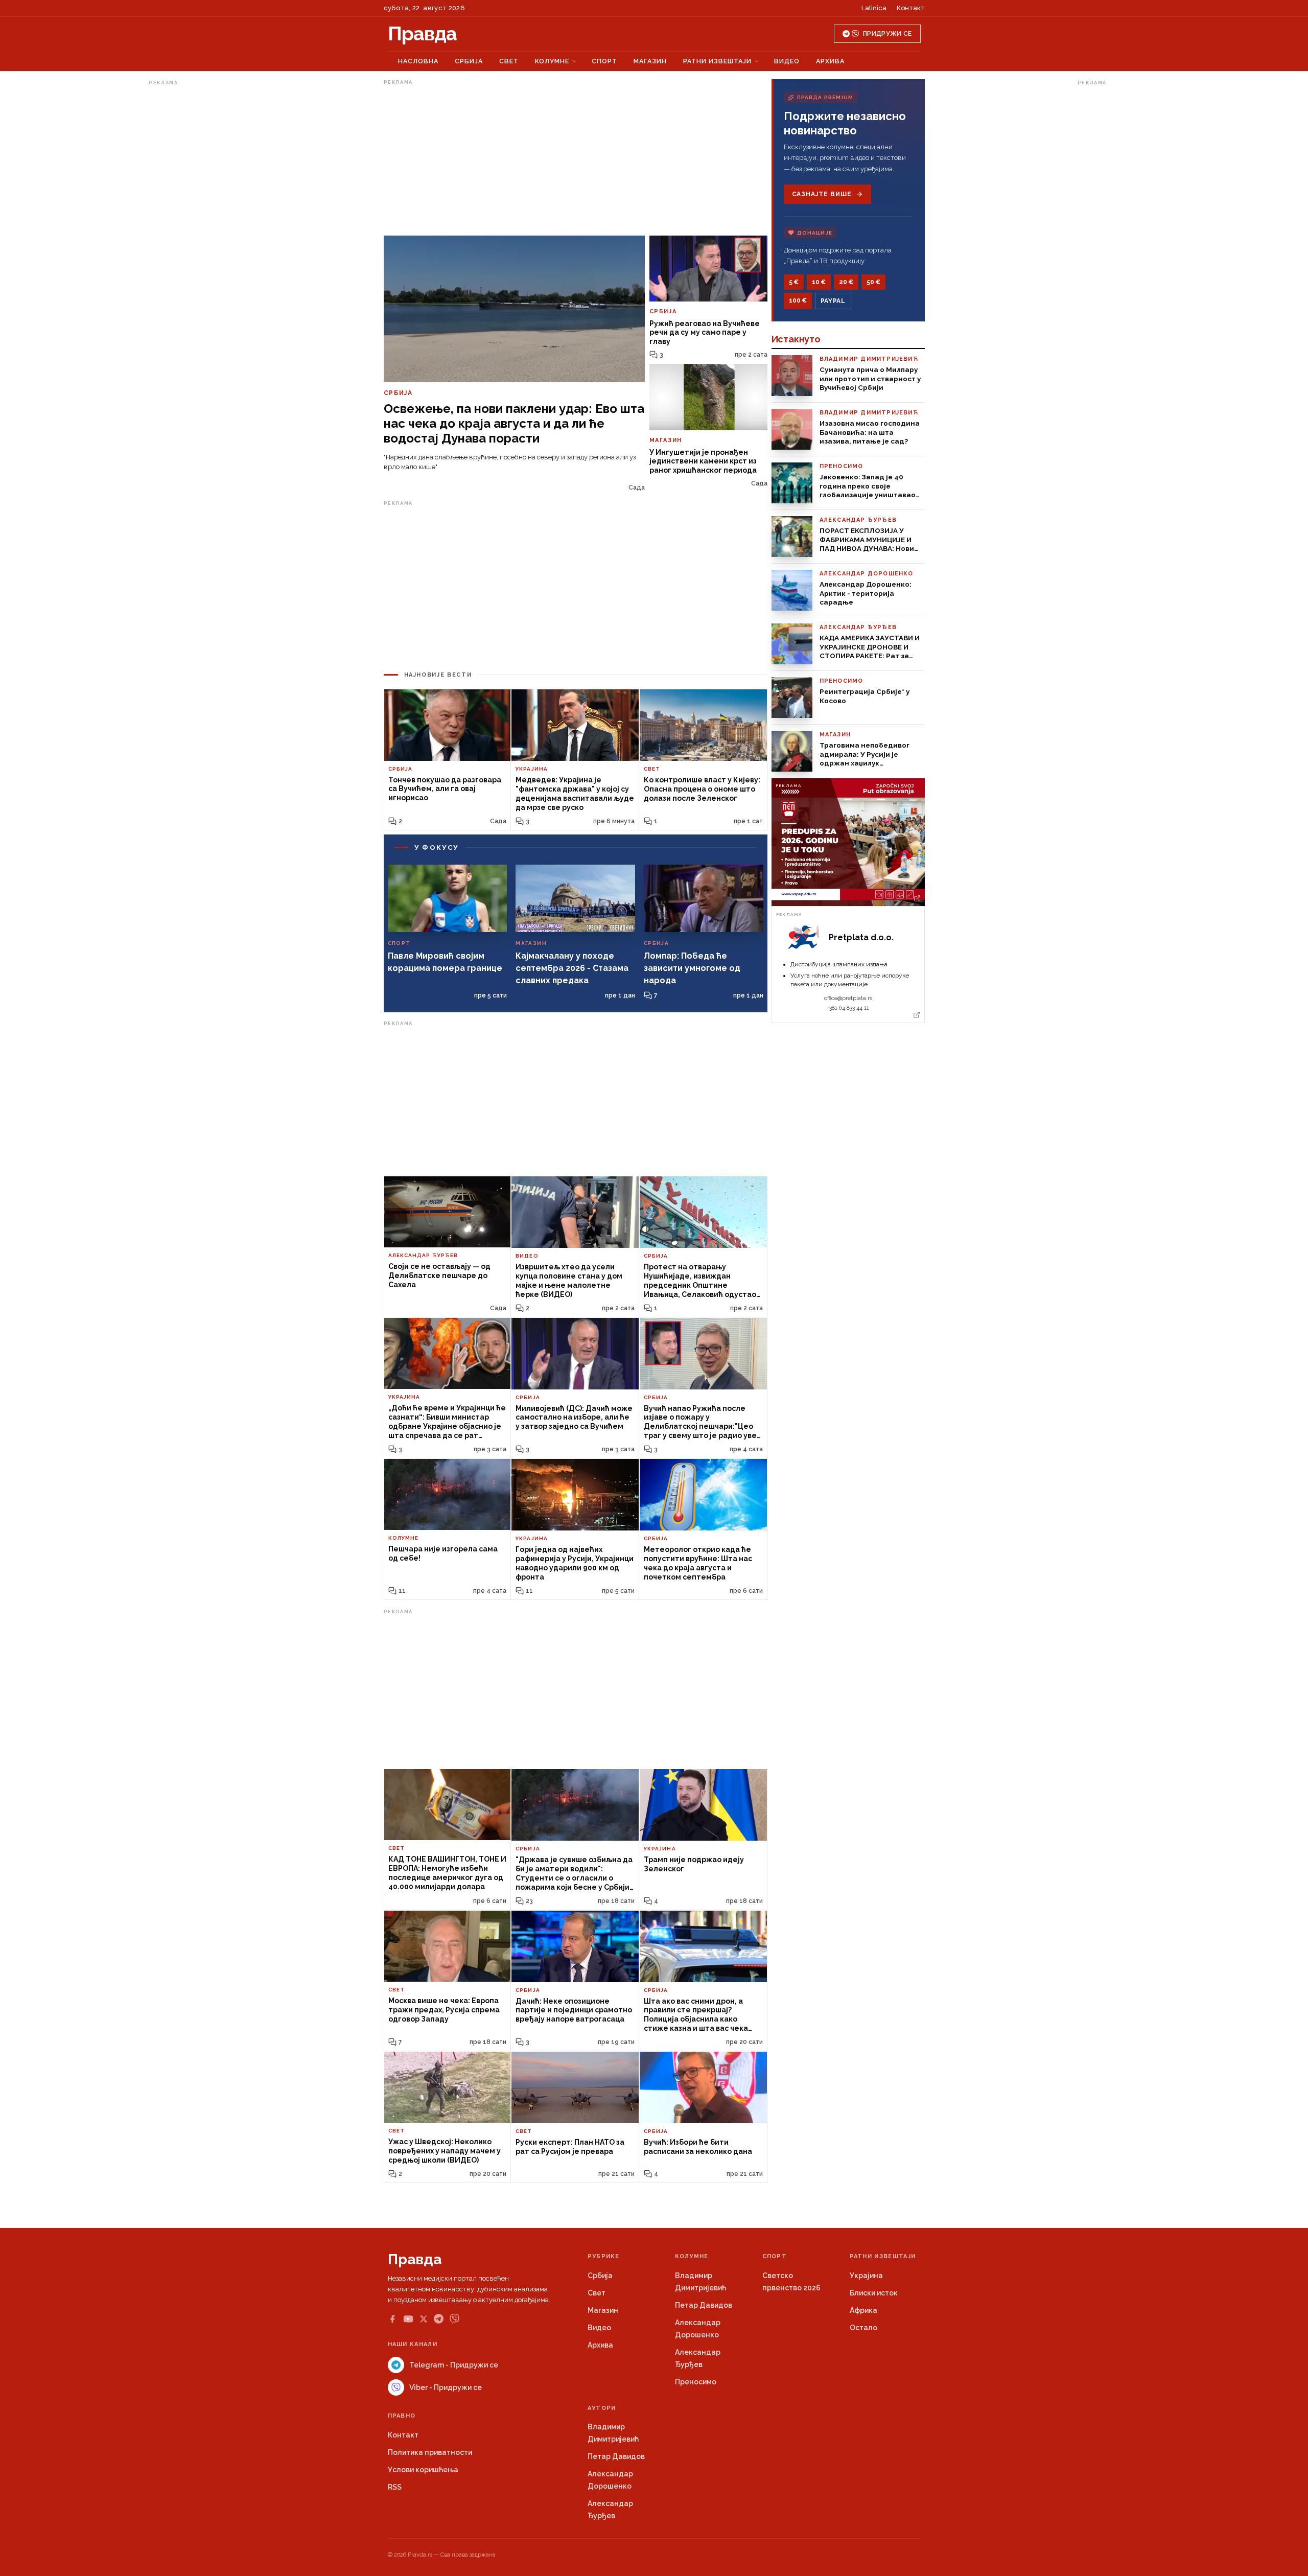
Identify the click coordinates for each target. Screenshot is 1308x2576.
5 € (794, 282)
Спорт (604, 61)
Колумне (552, 61)
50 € (873, 282)
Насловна (418, 61)
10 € (819, 282)
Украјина (866, 2276)
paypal (833, 301)
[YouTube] (408, 2319)
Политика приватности (430, 2452)
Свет (509, 61)
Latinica (874, 8)
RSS (395, 2487)
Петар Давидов (704, 2305)
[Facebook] (392, 2319)
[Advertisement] (190, 242)
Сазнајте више (822, 194)
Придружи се (887, 34)
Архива (830, 61)
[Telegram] (439, 2319)
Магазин (650, 61)
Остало (863, 2328)
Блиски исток (874, 2293)
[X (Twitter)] (424, 2319)
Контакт (911, 8)
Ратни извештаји (717, 61)
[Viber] (454, 2319)
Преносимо (696, 2382)
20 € (846, 282)
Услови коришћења (423, 2470)
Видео (787, 61)
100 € (798, 300)
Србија (469, 61)
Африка (863, 2310)
